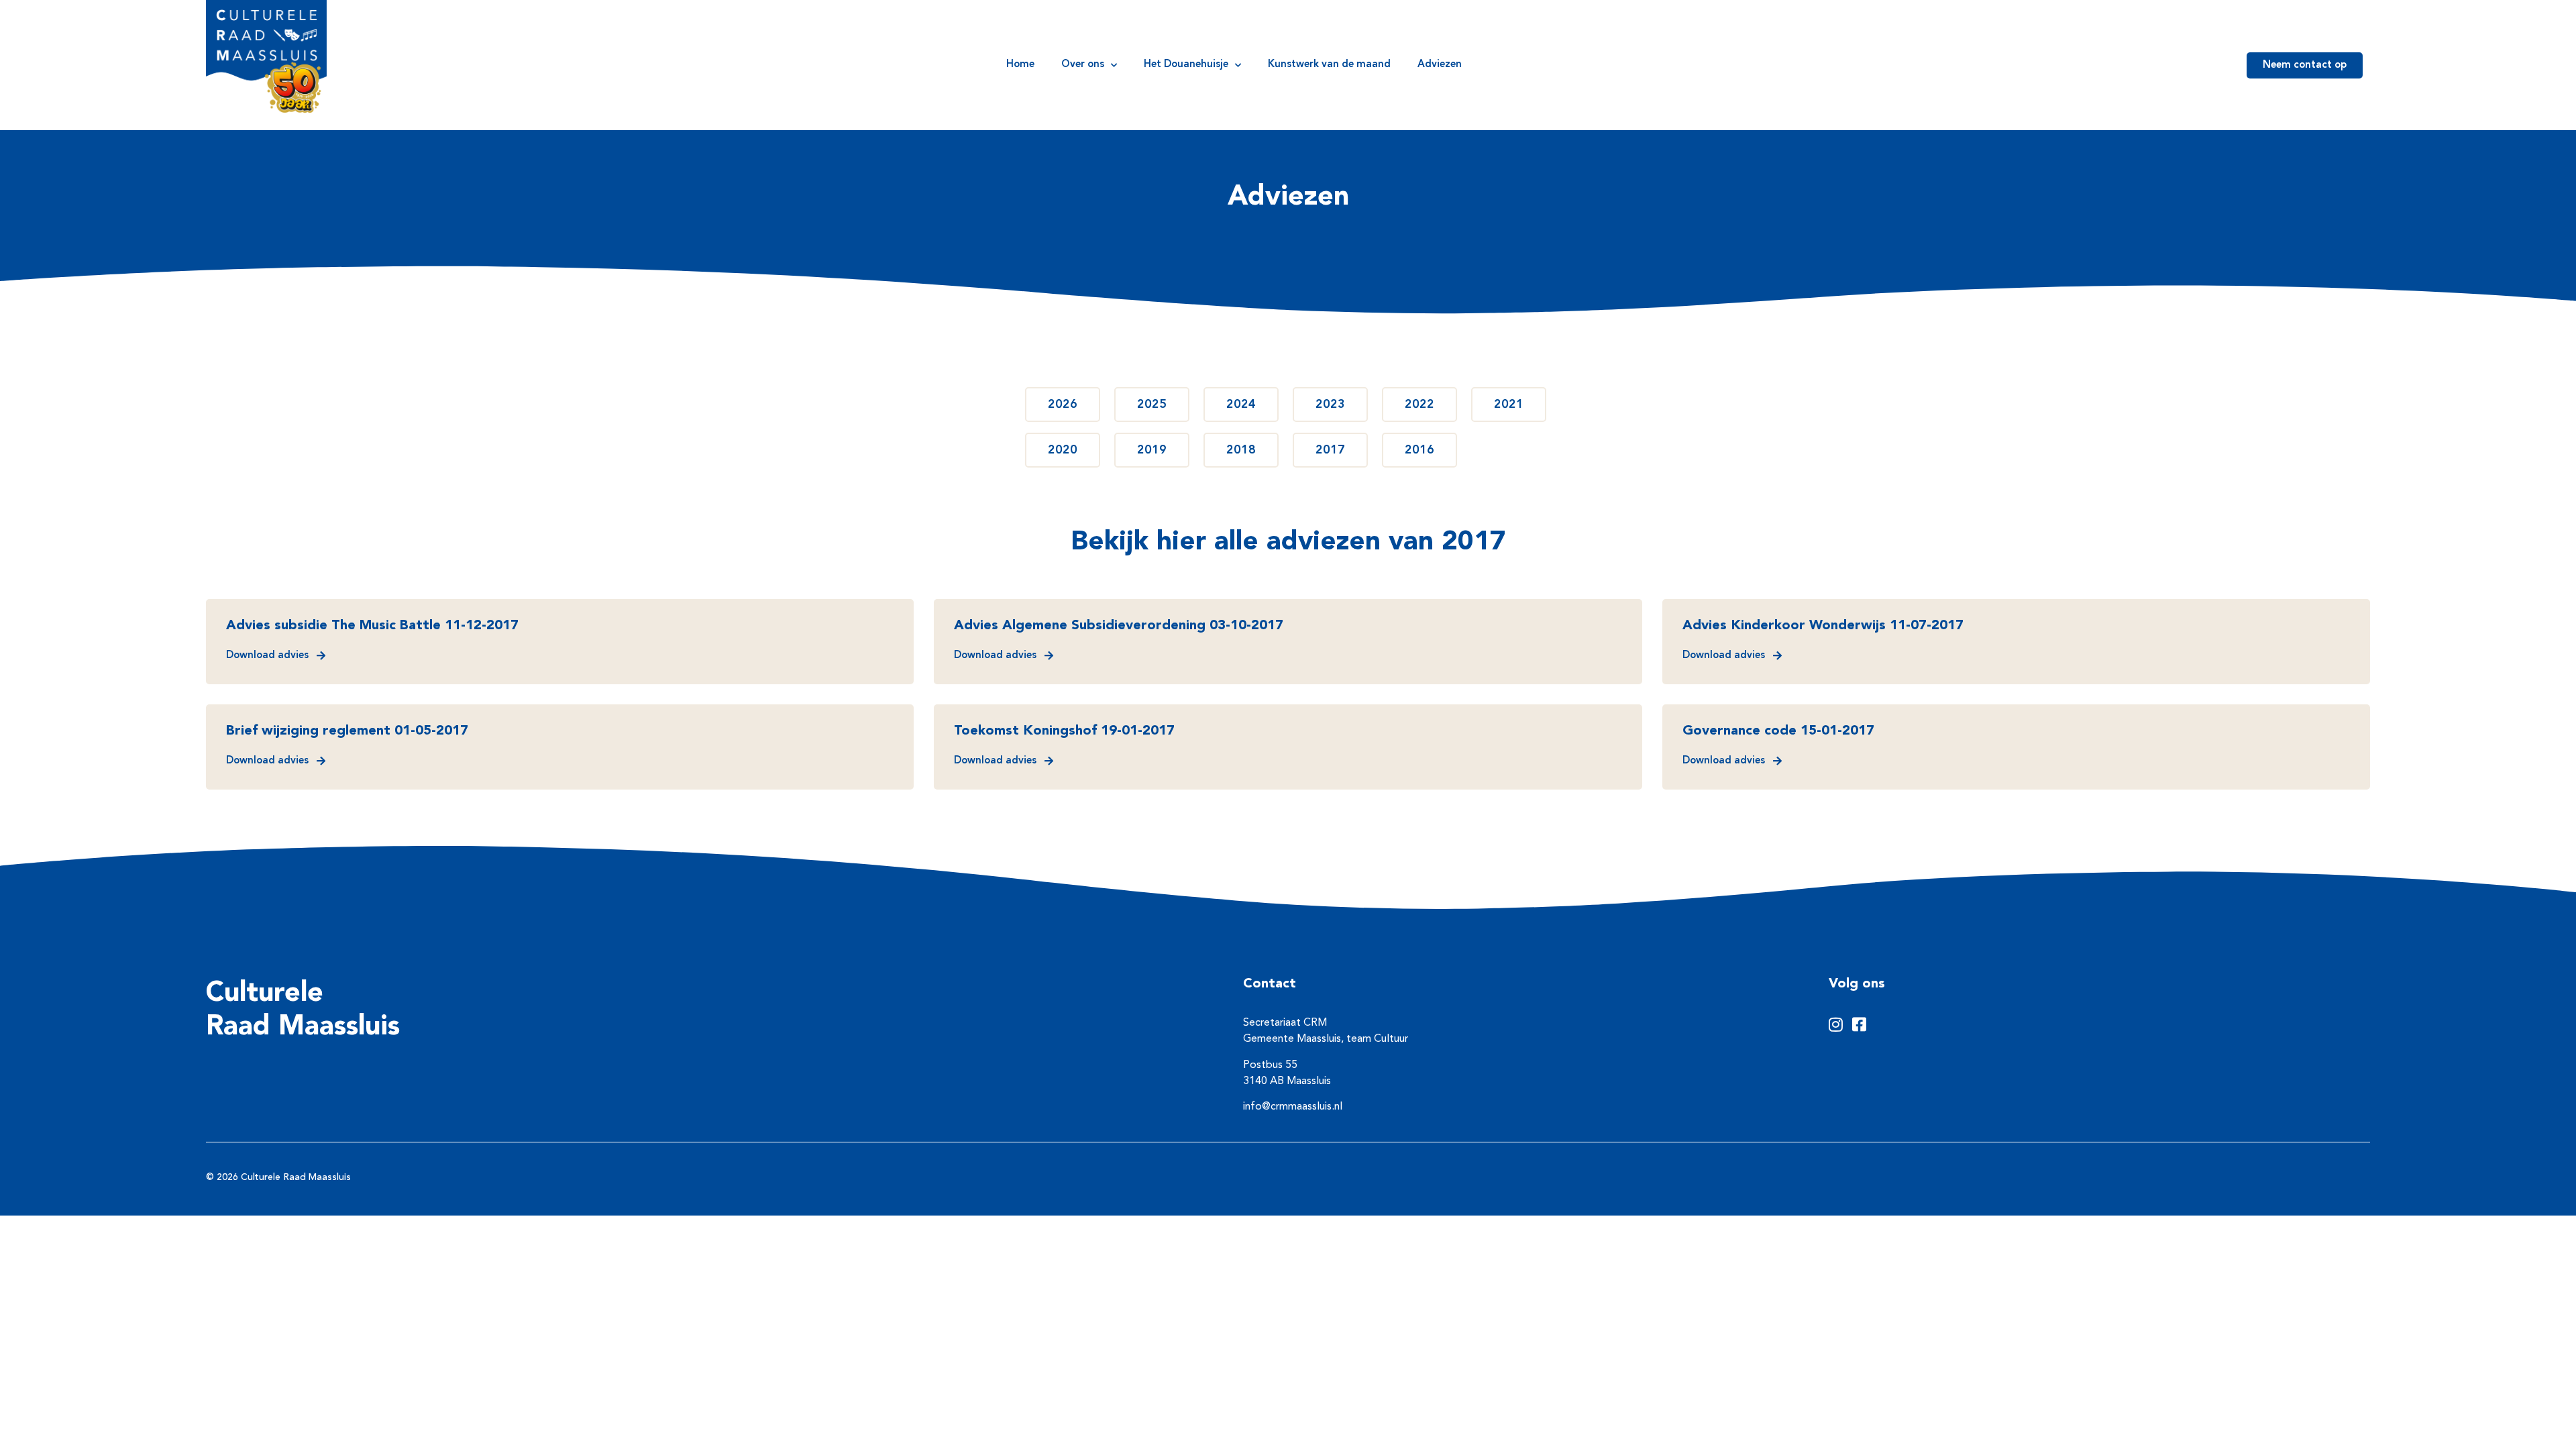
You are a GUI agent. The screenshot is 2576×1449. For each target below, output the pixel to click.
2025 (1152, 405)
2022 (1419, 405)
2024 (1241, 405)
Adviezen (1440, 65)
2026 (1063, 405)
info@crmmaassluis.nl (1293, 1107)
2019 (1152, 450)
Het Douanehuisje (1186, 65)
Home (1020, 65)
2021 (1509, 405)
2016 (1419, 450)
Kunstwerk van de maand (1329, 65)
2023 (1330, 405)
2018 (1241, 450)
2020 (1063, 450)
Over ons (1083, 65)
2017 (1330, 450)
